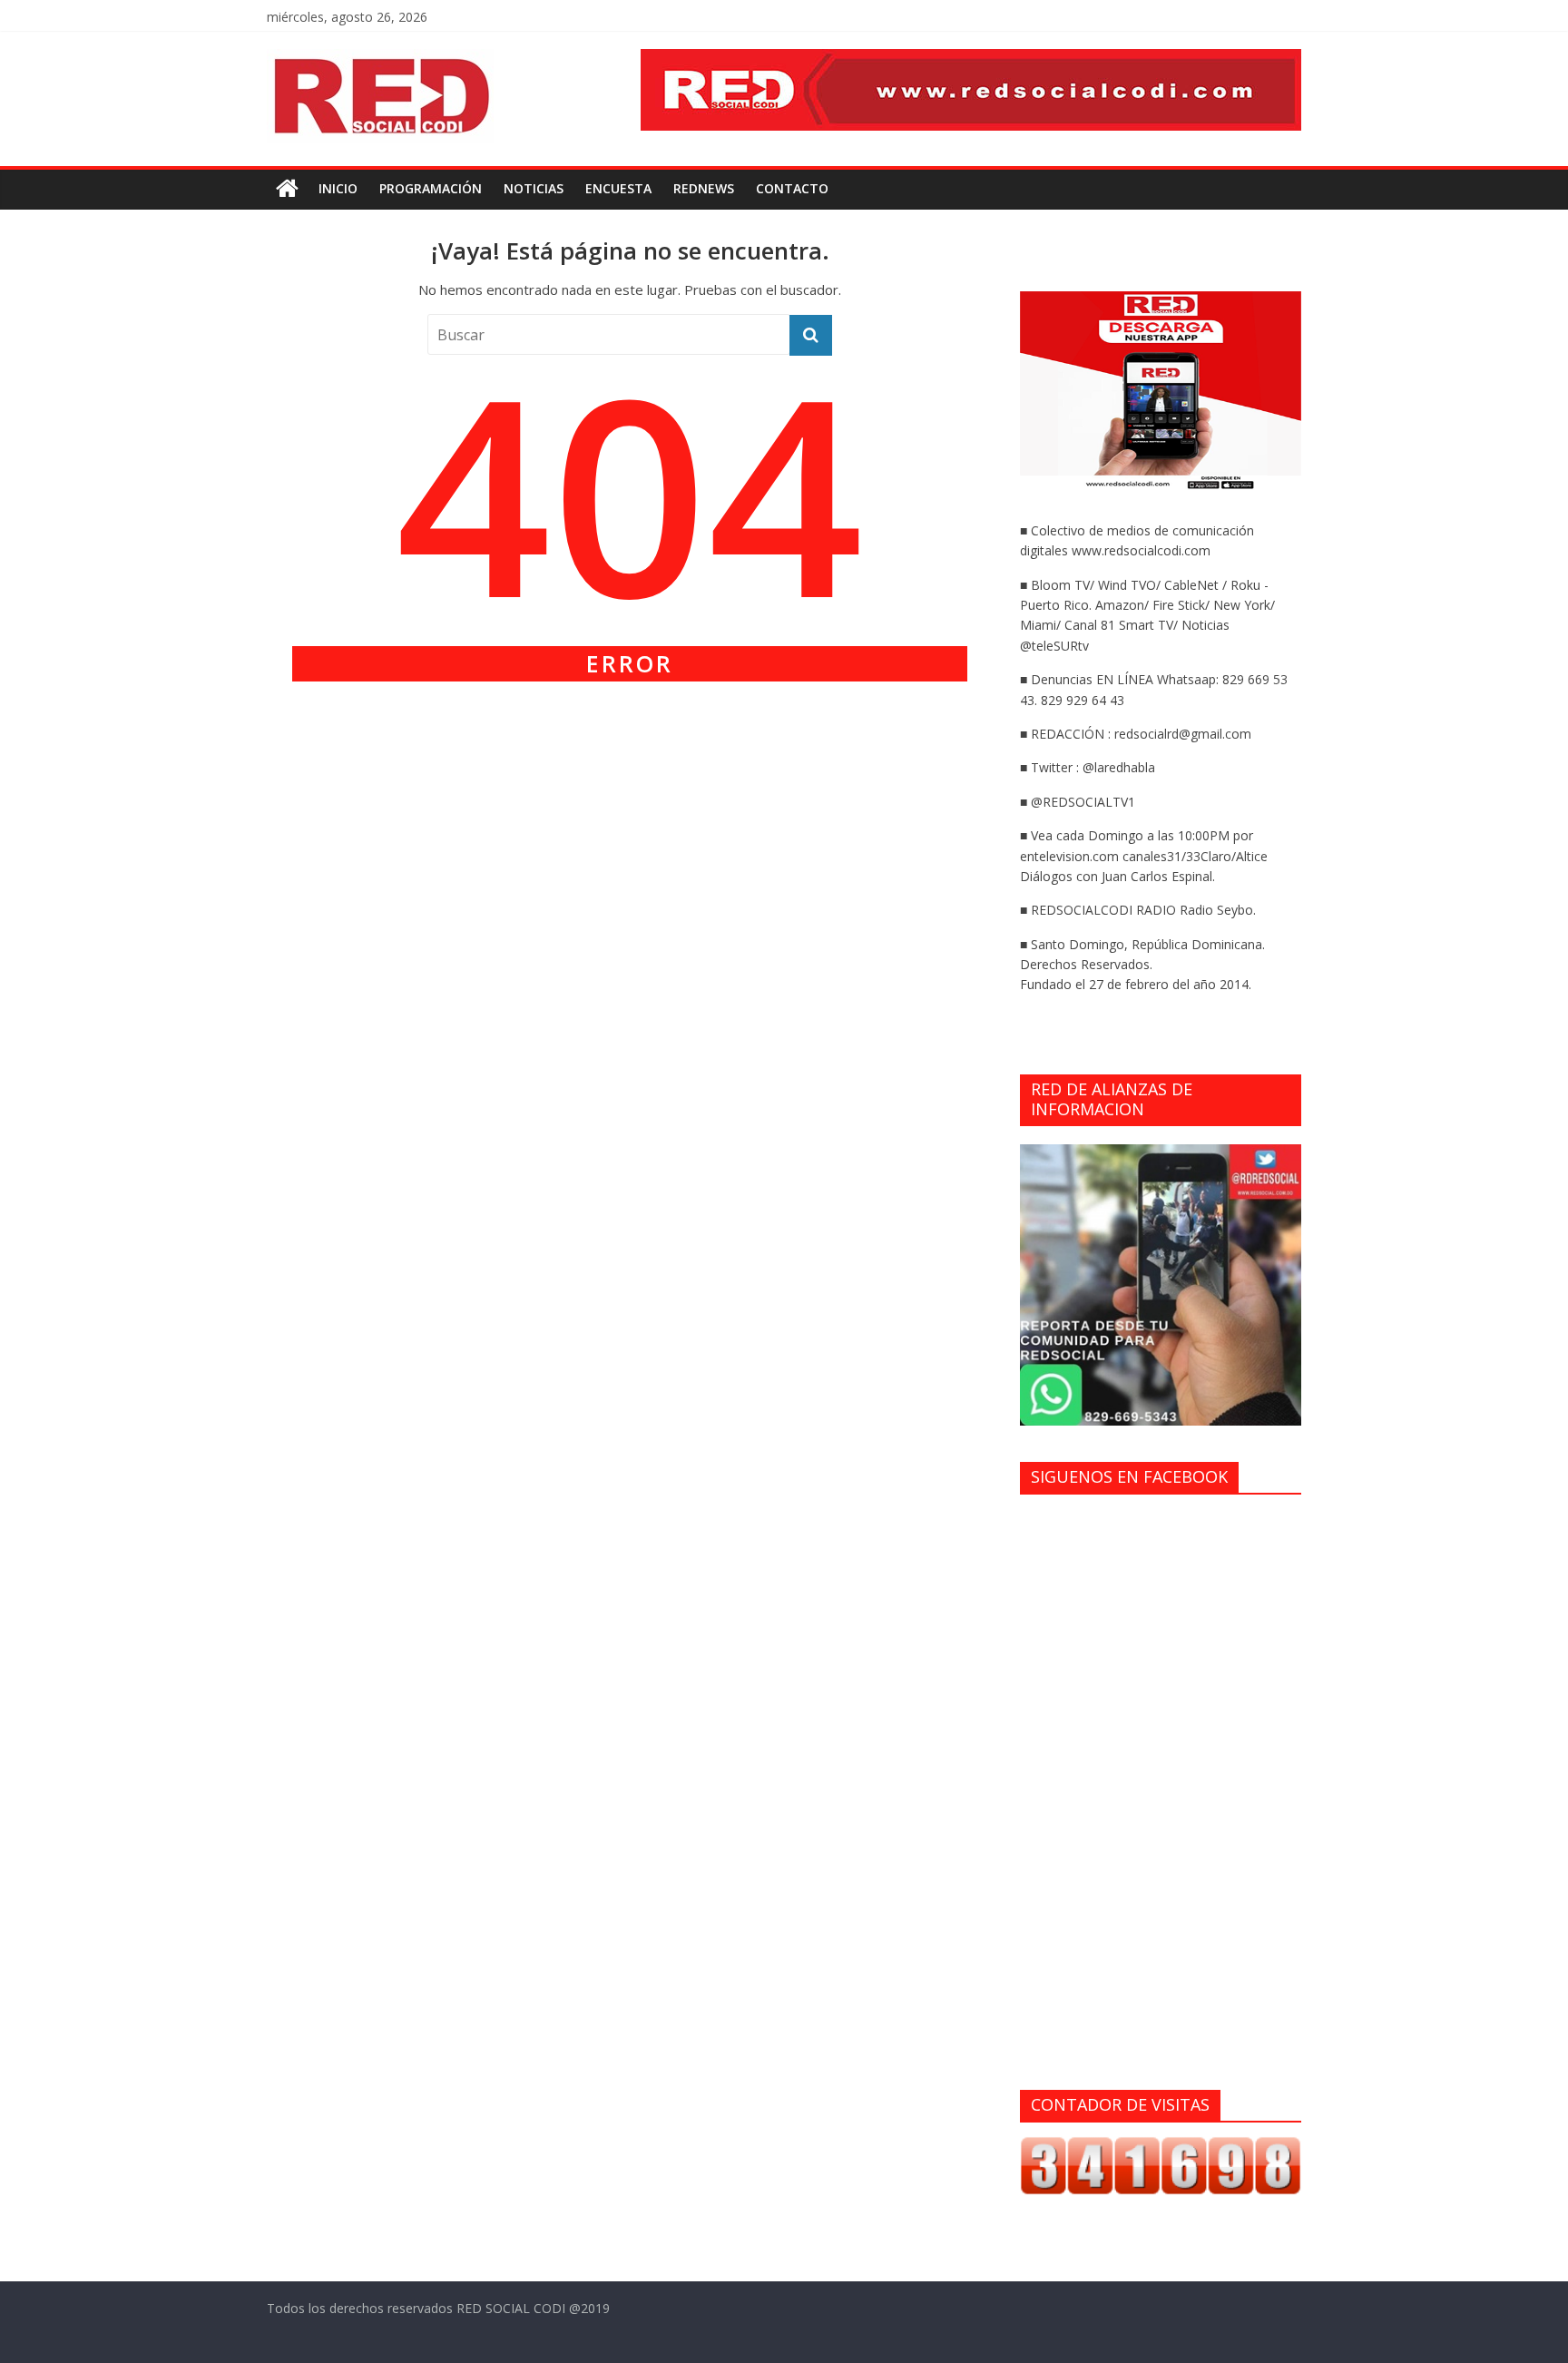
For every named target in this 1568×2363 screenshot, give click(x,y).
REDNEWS (704, 188)
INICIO (338, 188)
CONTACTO (792, 188)
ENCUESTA (618, 188)
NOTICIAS (534, 188)
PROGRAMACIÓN (431, 188)
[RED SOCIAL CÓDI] (287, 189)
